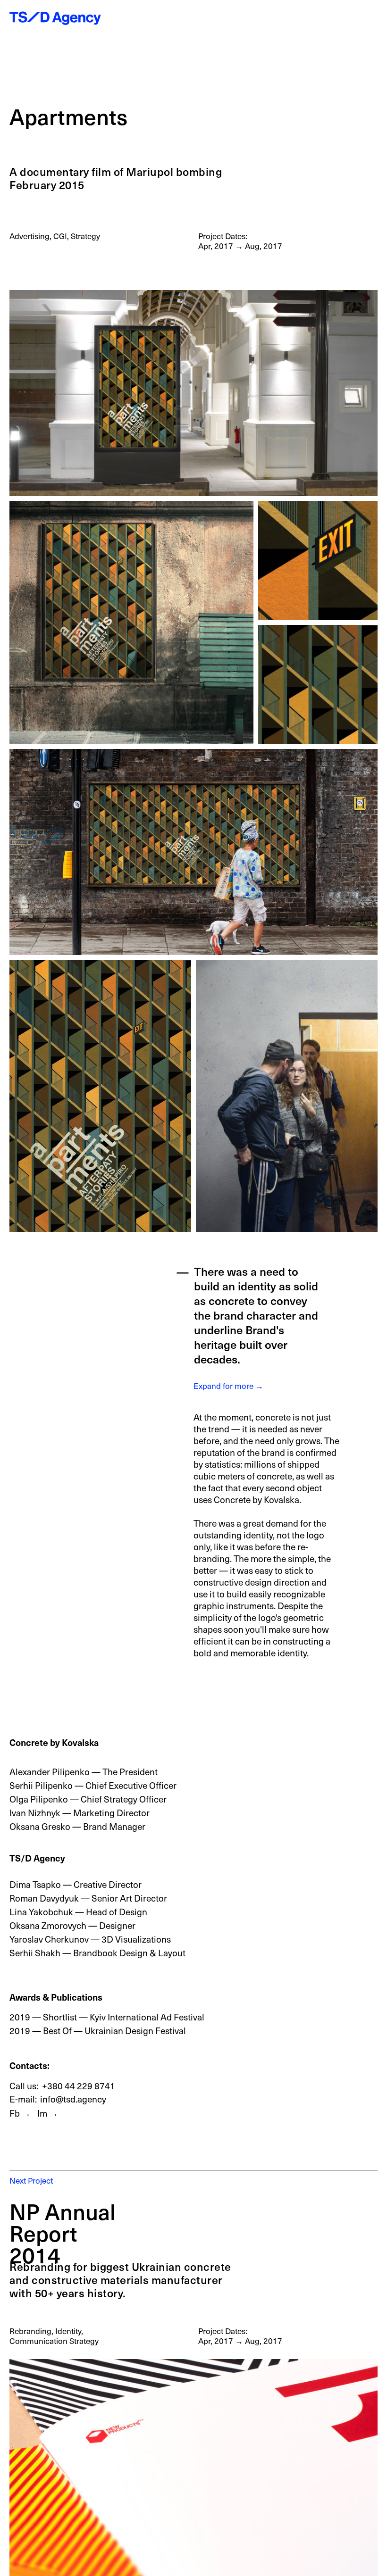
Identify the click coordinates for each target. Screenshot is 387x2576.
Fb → (20, 2113)
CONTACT (345, 20)
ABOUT (276, 20)
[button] (372, 20)
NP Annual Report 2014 (63, 2233)
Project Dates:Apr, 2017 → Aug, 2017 (240, 2336)
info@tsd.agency (73, 2099)
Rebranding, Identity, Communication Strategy (54, 2336)
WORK (242, 20)
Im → (48, 2113)
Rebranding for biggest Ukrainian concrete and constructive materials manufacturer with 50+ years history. (120, 2280)
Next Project (31, 2180)
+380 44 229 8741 (79, 2086)
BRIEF (308, 20)
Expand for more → (228, 1386)
